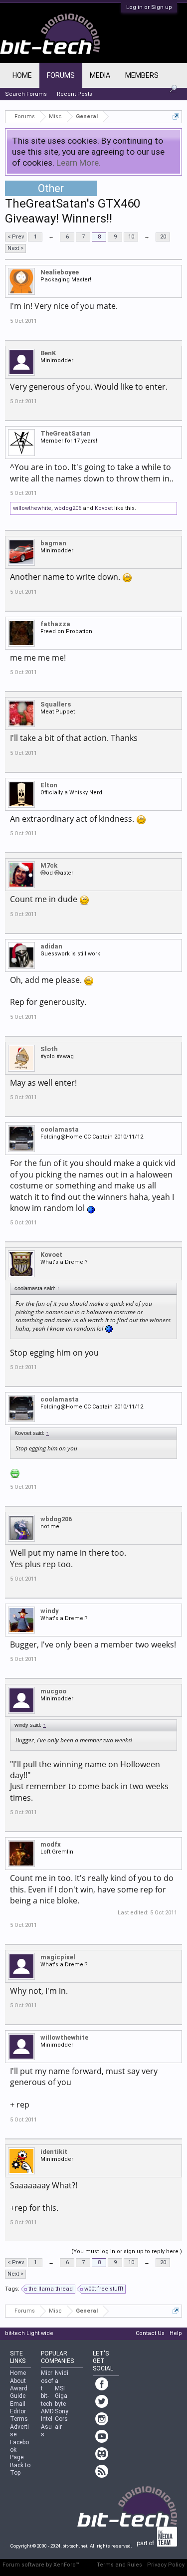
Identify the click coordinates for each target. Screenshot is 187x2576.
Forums (61, 75)
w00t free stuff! (104, 2289)
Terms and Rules (119, 2565)
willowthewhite (32, 508)
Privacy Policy (166, 2565)
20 (163, 237)
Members (142, 75)
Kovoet (104, 508)
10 (131, 237)
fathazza (55, 624)
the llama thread (51, 2289)
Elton (49, 785)
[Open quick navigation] (176, 117)
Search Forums (26, 94)
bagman (53, 543)
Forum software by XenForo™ (41, 2565)
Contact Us (150, 2333)
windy (50, 1611)
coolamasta (60, 1129)
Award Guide (19, 2392)
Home (22, 75)
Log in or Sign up (149, 7)
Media (100, 75)
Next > (15, 248)
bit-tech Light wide (29, 2333)
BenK (48, 353)
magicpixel (58, 1957)
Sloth (49, 1049)
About (18, 2381)
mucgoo (53, 1691)
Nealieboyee (60, 272)
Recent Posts (75, 94)
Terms (19, 2419)
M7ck (49, 865)
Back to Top (20, 2469)
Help (176, 2333)
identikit (54, 2152)
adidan (51, 946)
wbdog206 (68, 508)
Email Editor (18, 2408)
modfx (51, 1844)
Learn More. (79, 163)
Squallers (56, 704)
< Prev (16, 237)
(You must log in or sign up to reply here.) (127, 2251)
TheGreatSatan (66, 433)
